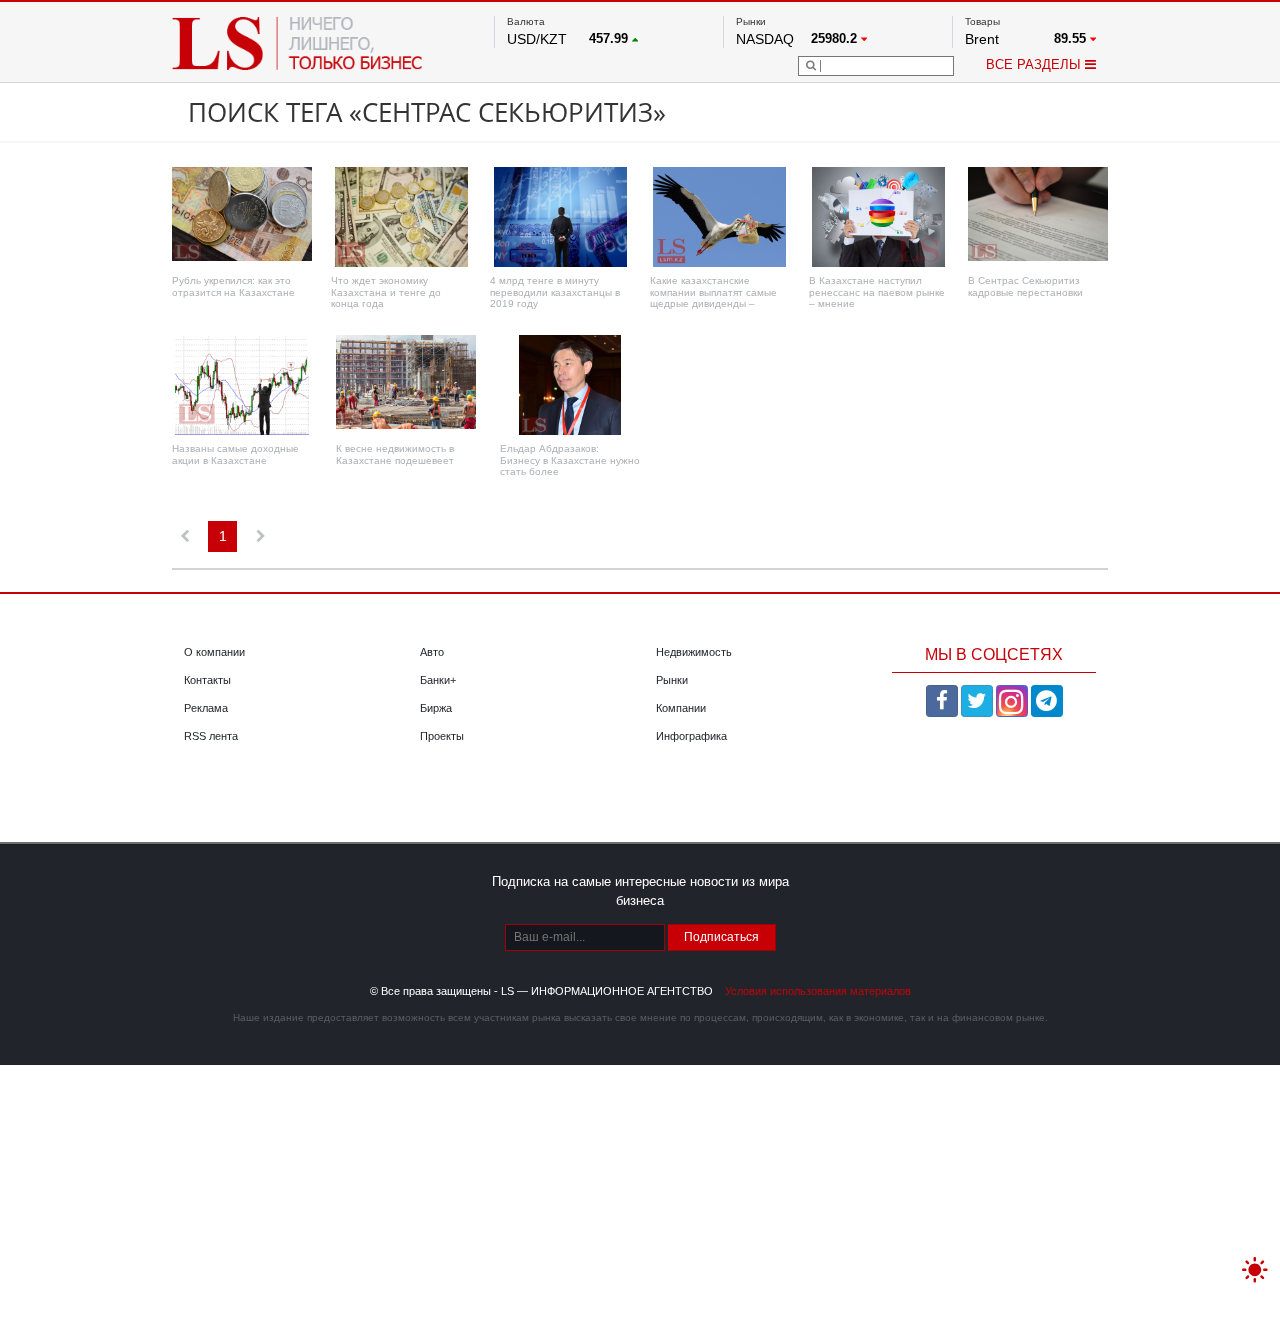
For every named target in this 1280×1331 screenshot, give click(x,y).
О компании (214, 652)
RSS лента (211, 736)
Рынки (672, 680)
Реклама (206, 708)
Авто (432, 652)
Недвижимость (694, 652)
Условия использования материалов (818, 991)
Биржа (436, 708)
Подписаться (721, 937)
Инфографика (691, 736)
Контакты (207, 680)
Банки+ (438, 680)
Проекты (442, 736)
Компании (681, 708)
